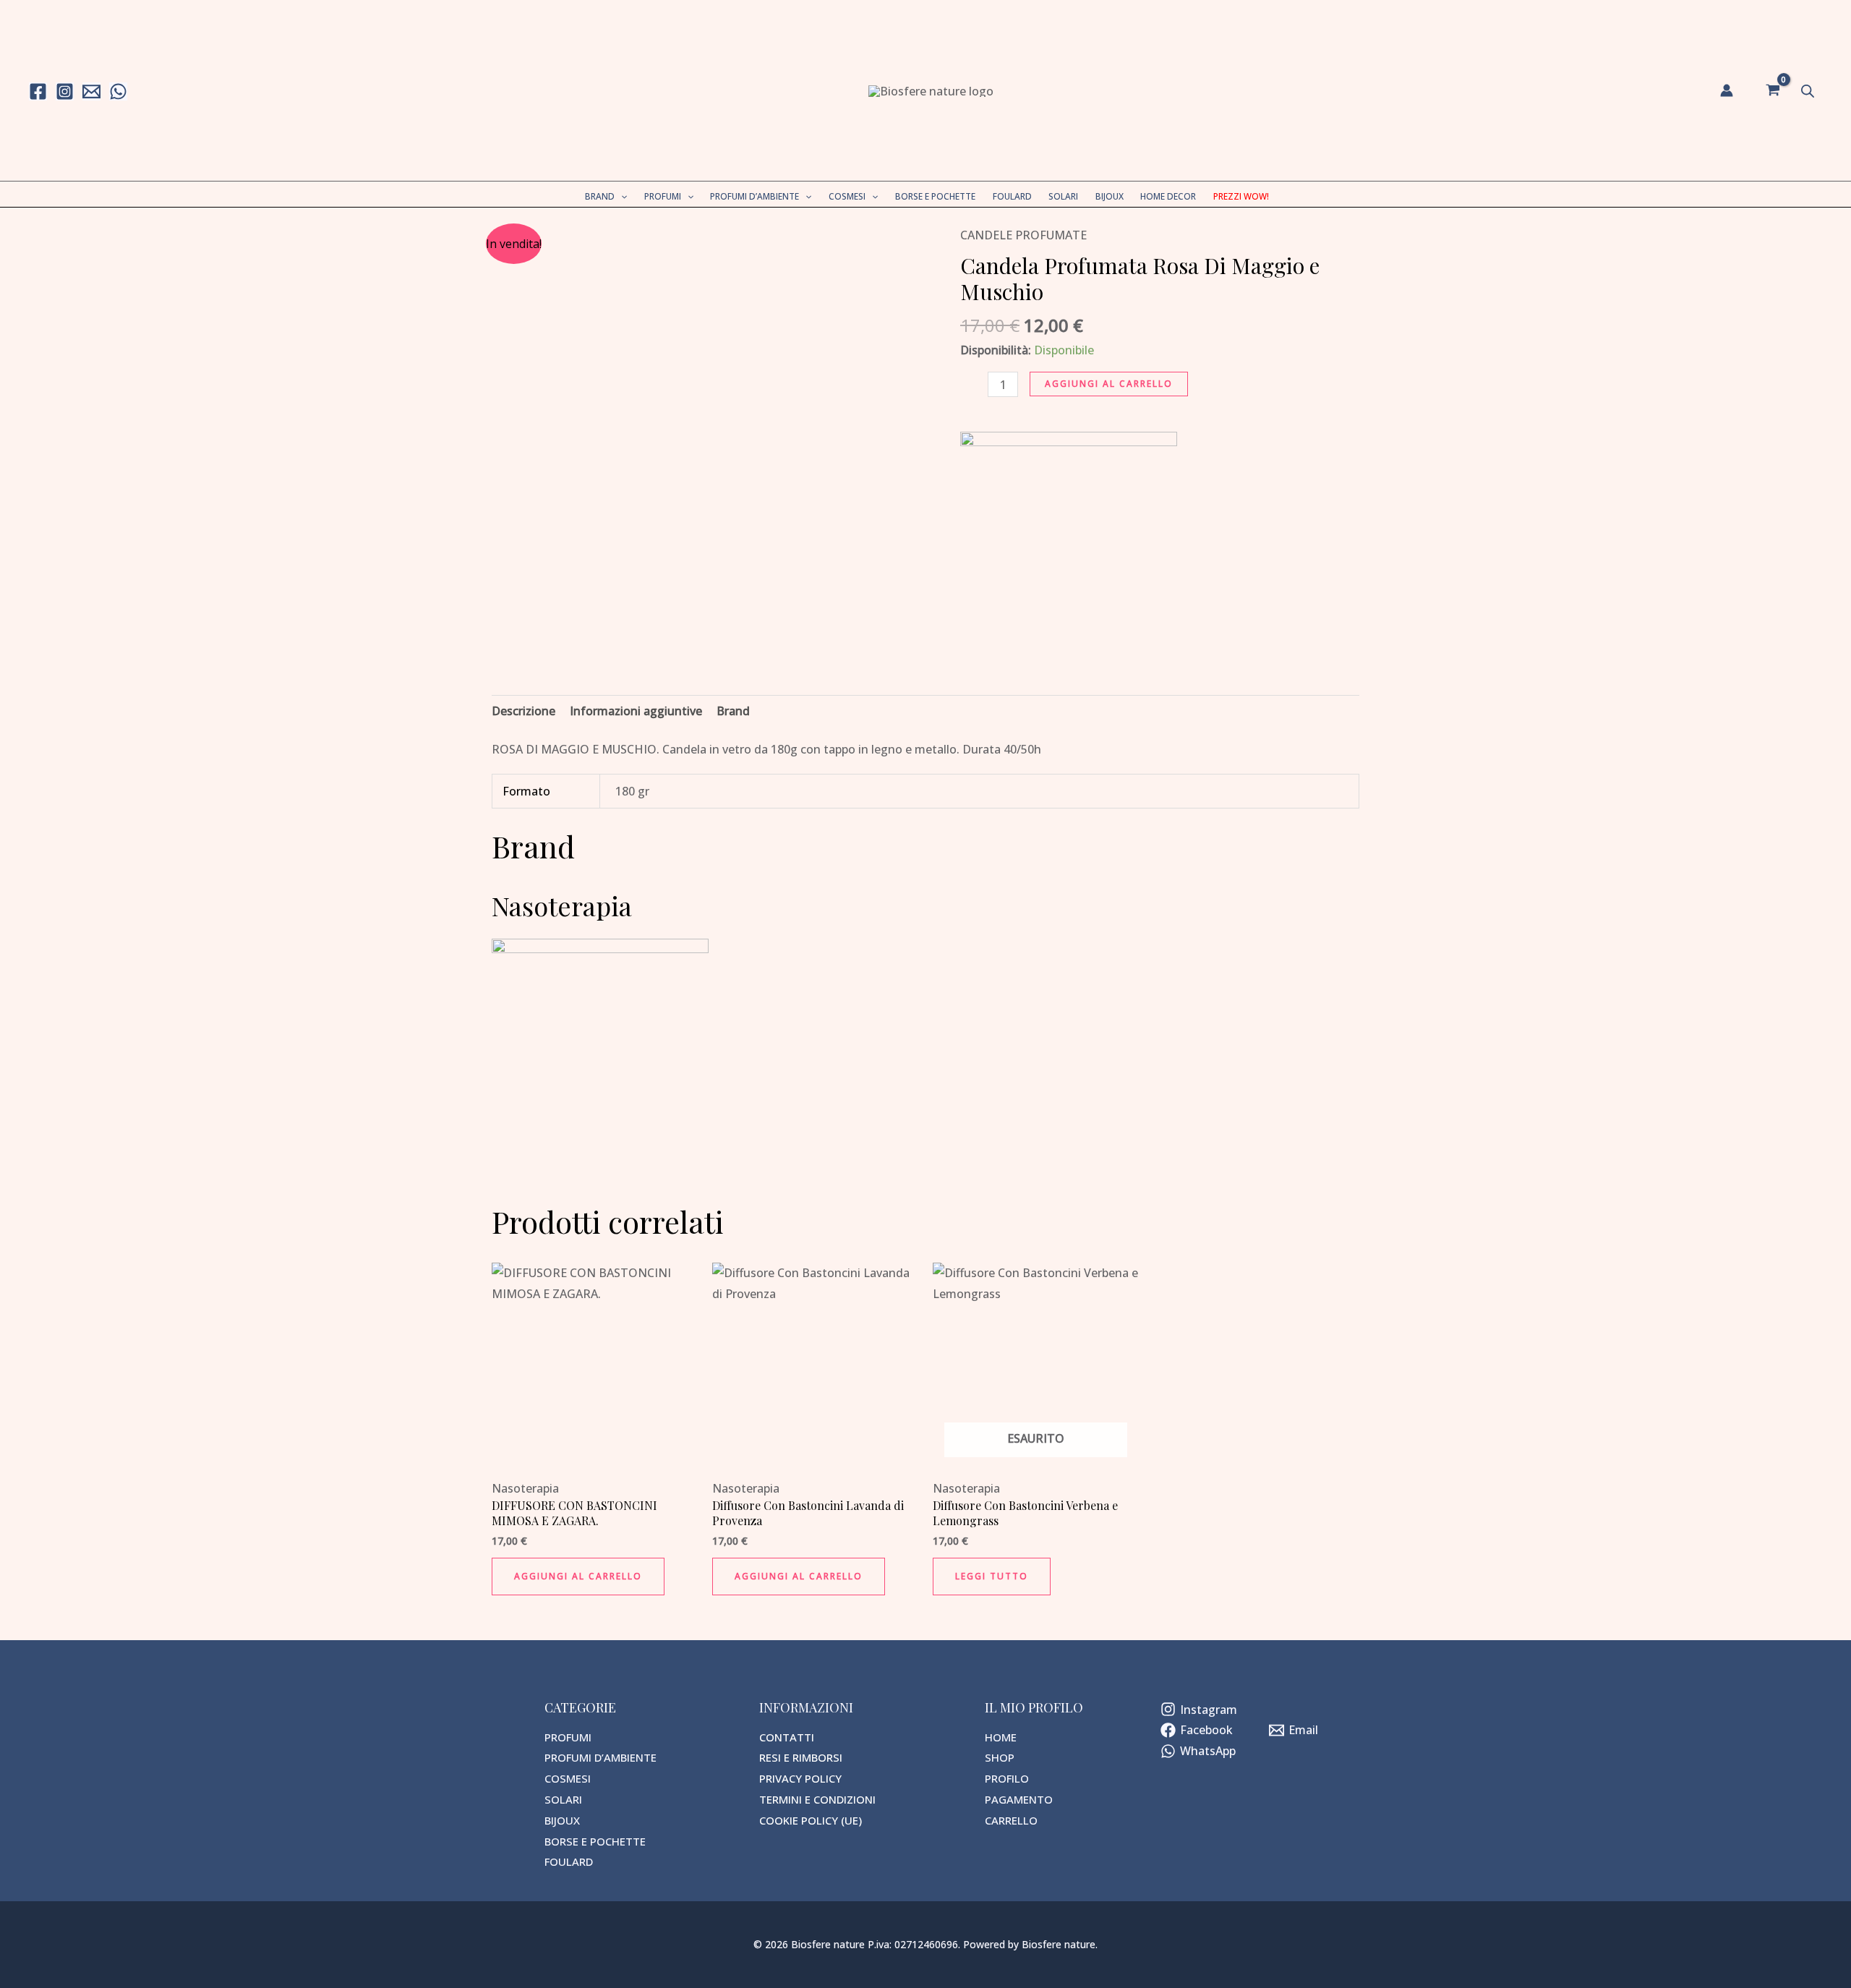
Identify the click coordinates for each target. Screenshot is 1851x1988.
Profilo (1007, 1778)
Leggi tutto (992, 1576)
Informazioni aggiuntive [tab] (636, 711)
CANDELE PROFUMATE (1023, 235)
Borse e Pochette (935, 196)
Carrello (1011, 1820)
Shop (1000, 1757)
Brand (600, 196)
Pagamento (1019, 1799)
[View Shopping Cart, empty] (1773, 90)
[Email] (91, 91)
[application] (621, 196)
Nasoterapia (525, 1488)
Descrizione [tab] (523, 711)
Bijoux (1110, 196)
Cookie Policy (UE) (811, 1820)
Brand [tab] (733, 711)
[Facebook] (38, 91)
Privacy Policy (800, 1778)
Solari (1063, 196)
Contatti (787, 1737)
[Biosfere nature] (931, 90)
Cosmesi (847, 196)
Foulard (1012, 196)
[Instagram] (65, 91)
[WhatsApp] (118, 91)
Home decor (1168, 196)
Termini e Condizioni (817, 1799)
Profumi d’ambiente (754, 196)
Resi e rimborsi (801, 1757)
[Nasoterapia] (1069, 539)
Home (1001, 1737)
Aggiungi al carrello (1109, 384)
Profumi (663, 196)
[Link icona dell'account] (1727, 90)
